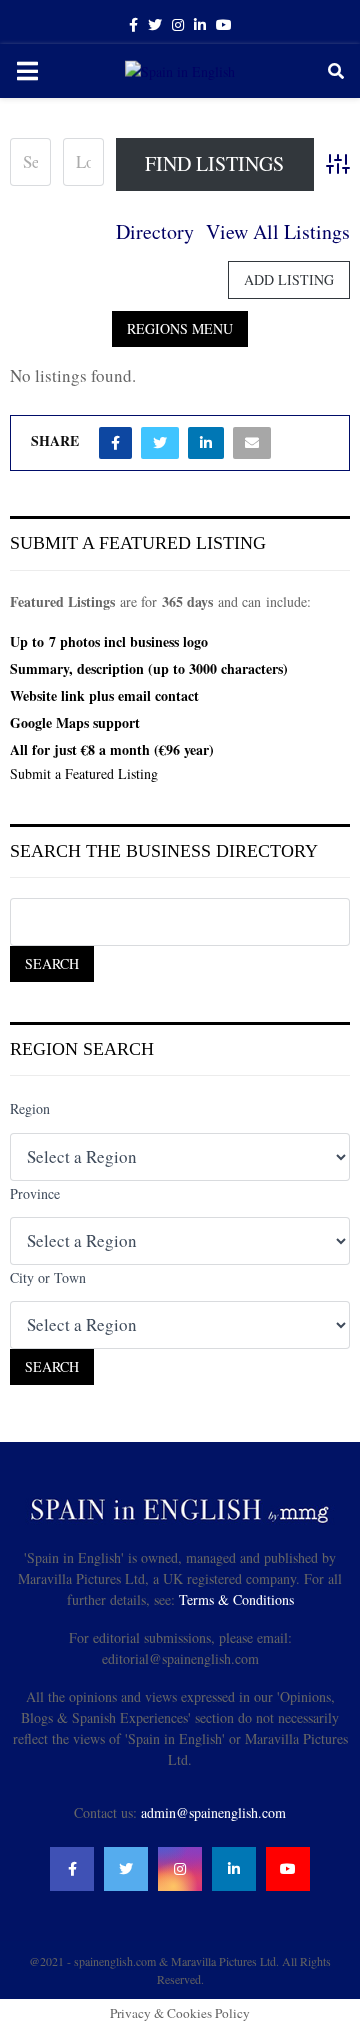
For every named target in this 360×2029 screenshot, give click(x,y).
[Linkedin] (234, 1869)
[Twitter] (126, 1869)
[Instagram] (180, 1869)
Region (30, 1108)
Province (35, 1193)
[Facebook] (72, 1869)
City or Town (48, 1277)
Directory (155, 231)
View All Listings (278, 231)
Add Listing (289, 279)
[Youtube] (288, 1869)
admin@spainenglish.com (213, 1812)
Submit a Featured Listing (84, 773)
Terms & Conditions (236, 1599)
